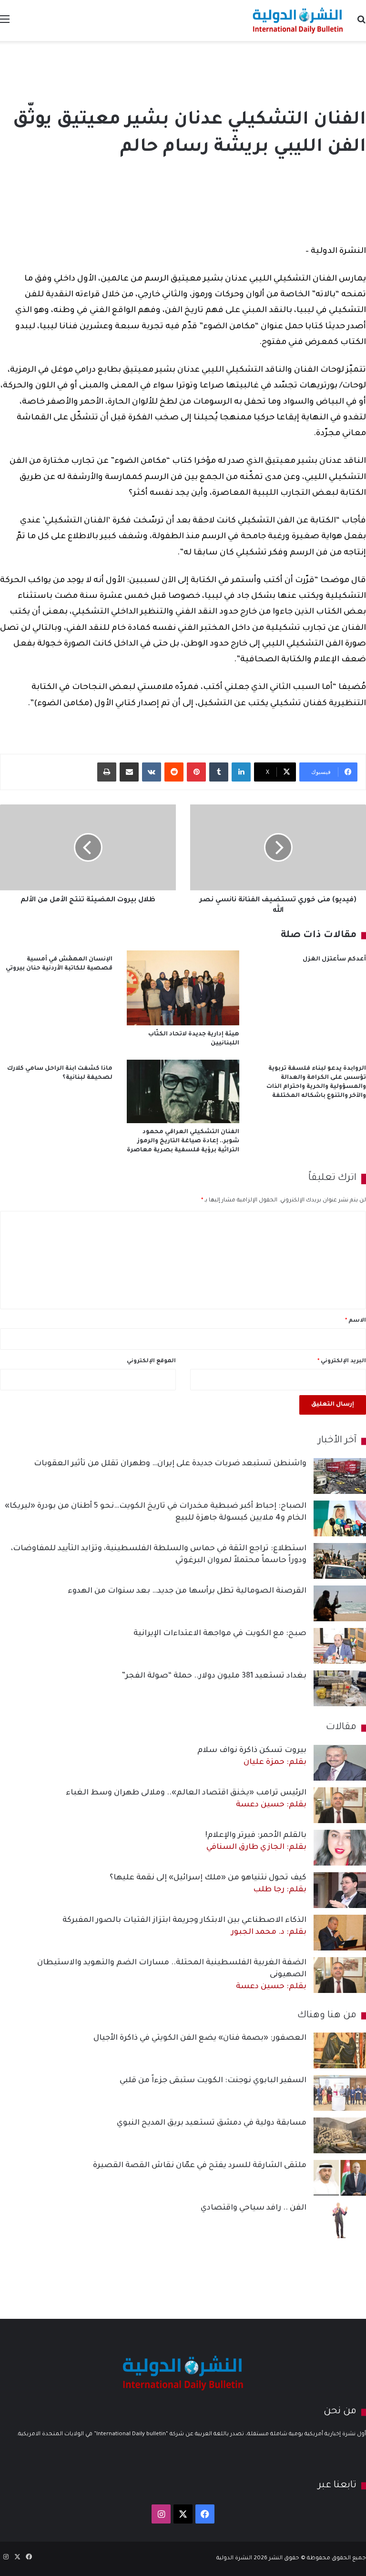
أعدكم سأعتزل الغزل (334, 959)
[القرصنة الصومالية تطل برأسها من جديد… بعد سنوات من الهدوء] (340, 1603)
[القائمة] (5, 24)
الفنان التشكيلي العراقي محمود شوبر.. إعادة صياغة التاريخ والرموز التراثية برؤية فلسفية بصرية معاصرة (183, 1141)
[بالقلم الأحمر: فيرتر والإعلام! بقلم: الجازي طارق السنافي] (340, 1848)
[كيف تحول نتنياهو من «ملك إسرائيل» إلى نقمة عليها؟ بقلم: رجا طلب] (340, 1890)
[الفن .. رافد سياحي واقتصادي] (340, 2220)
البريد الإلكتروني (342, 1361)
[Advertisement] (183, 72)
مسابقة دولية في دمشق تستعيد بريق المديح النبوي (212, 2123)
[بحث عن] (361, 24)
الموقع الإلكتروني (151, 1361)
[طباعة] (107, 772)
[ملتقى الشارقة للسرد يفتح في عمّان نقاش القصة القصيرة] (340, 2178)
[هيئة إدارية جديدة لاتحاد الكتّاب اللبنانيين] (183, 988)
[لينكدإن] (241, 772)
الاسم (356, 1321)
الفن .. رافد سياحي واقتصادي (254, 2208)
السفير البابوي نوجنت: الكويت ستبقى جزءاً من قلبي (213, 2081)
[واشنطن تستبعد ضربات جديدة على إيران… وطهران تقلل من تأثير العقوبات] (340, 1476)
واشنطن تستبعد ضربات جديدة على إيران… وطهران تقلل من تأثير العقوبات (170, 1464)
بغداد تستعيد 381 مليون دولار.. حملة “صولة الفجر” (214, 1676)
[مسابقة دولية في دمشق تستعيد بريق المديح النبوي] (340, 2135)
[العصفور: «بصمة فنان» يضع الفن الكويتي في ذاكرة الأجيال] (340, 2050)
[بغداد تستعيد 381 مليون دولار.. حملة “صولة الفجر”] (340, 1688)
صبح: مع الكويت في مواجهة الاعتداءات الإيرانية (220, 1634)
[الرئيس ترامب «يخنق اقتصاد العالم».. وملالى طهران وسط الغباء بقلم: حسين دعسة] (340, 1805)
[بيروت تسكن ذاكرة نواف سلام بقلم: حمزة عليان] (340, 1763)
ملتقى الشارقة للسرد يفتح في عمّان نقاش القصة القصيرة (200, 2166)
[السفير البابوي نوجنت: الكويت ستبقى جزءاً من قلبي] (340, 2093)
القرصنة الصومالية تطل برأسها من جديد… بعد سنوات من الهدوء (187, 1591)
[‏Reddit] (174, 772)
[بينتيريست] (196, 772)
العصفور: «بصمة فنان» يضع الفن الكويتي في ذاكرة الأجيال (200, 2038)
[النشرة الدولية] (298, 21)
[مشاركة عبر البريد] (129, 772)
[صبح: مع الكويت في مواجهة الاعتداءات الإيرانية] (340, 1646)
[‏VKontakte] (152, 772)
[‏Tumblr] (219, 772)
